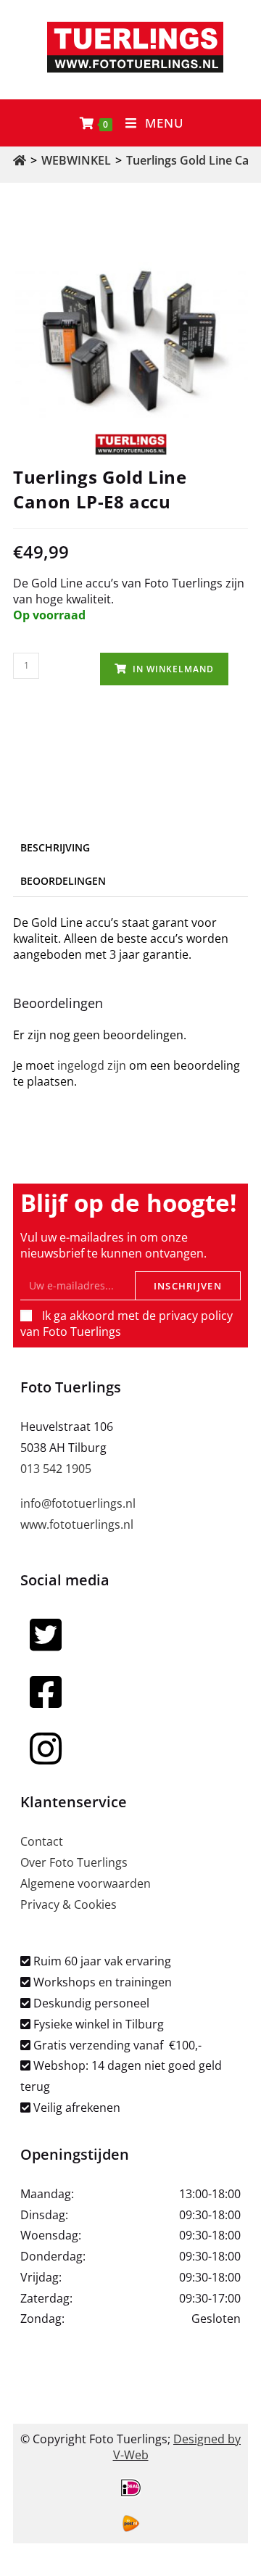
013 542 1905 (56, 1469)
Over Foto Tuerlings (74, 1862)
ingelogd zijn (92, 1065)
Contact (42, 1841)
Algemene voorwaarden (86, 1883)
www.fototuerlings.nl (77, 1524)
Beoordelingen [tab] (63, 881)
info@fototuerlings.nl (78, 1503)
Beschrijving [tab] (55, 847)
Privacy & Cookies (69, 1904)
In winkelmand (173, 669)
